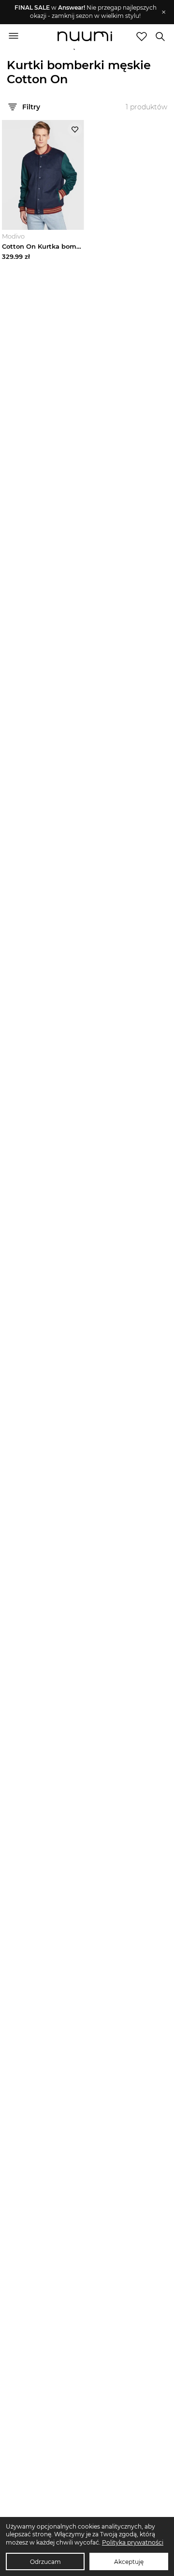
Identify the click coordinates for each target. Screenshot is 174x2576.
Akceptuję (129, 2562)
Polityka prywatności (133, 2542)
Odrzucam (45, 2562)
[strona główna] (85, 37)
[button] (82, 12)
